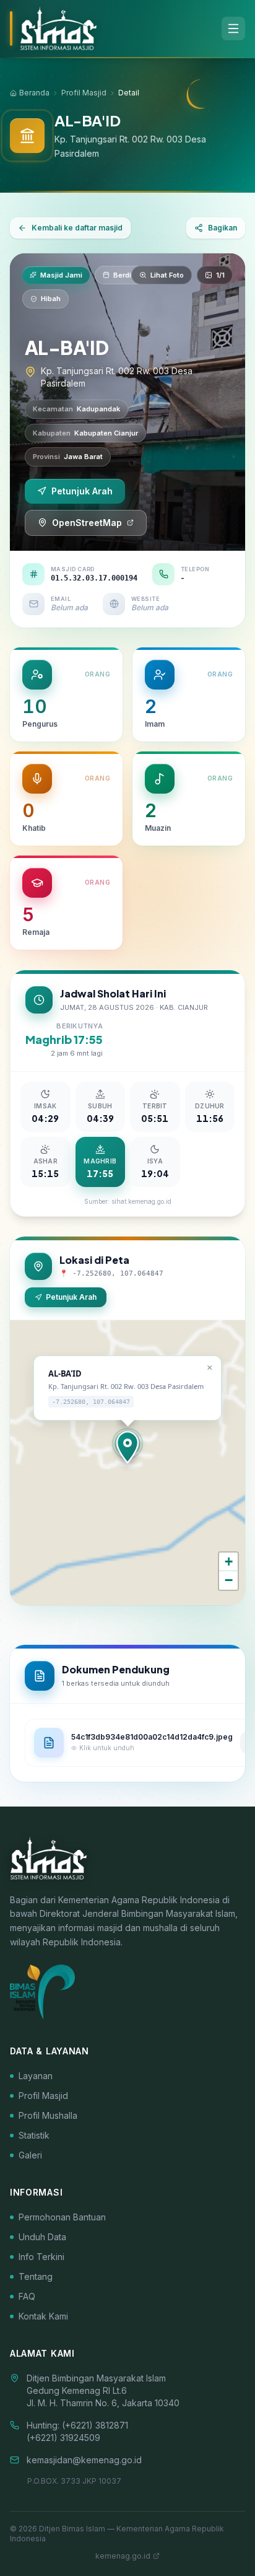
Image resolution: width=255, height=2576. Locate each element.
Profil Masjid (84, 93)
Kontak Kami (43, 2316)
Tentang (36, 2276)
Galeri (30, 2155)
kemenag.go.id (123, 2556)
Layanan (36, 2076)
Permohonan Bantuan (62, 2217)
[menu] (233, 28)
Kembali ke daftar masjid (77, 228)
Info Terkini (41, 2257)
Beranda (34, 93)
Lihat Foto (167, 275)
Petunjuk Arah (82, 491)
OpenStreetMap (87, 523)
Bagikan (223, 228)
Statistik (34, 2135)
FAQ (27, 2296)
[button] (127, 1447)
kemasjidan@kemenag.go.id (84, 2460)
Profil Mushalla (48, 2115)
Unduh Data (42, 2237)
